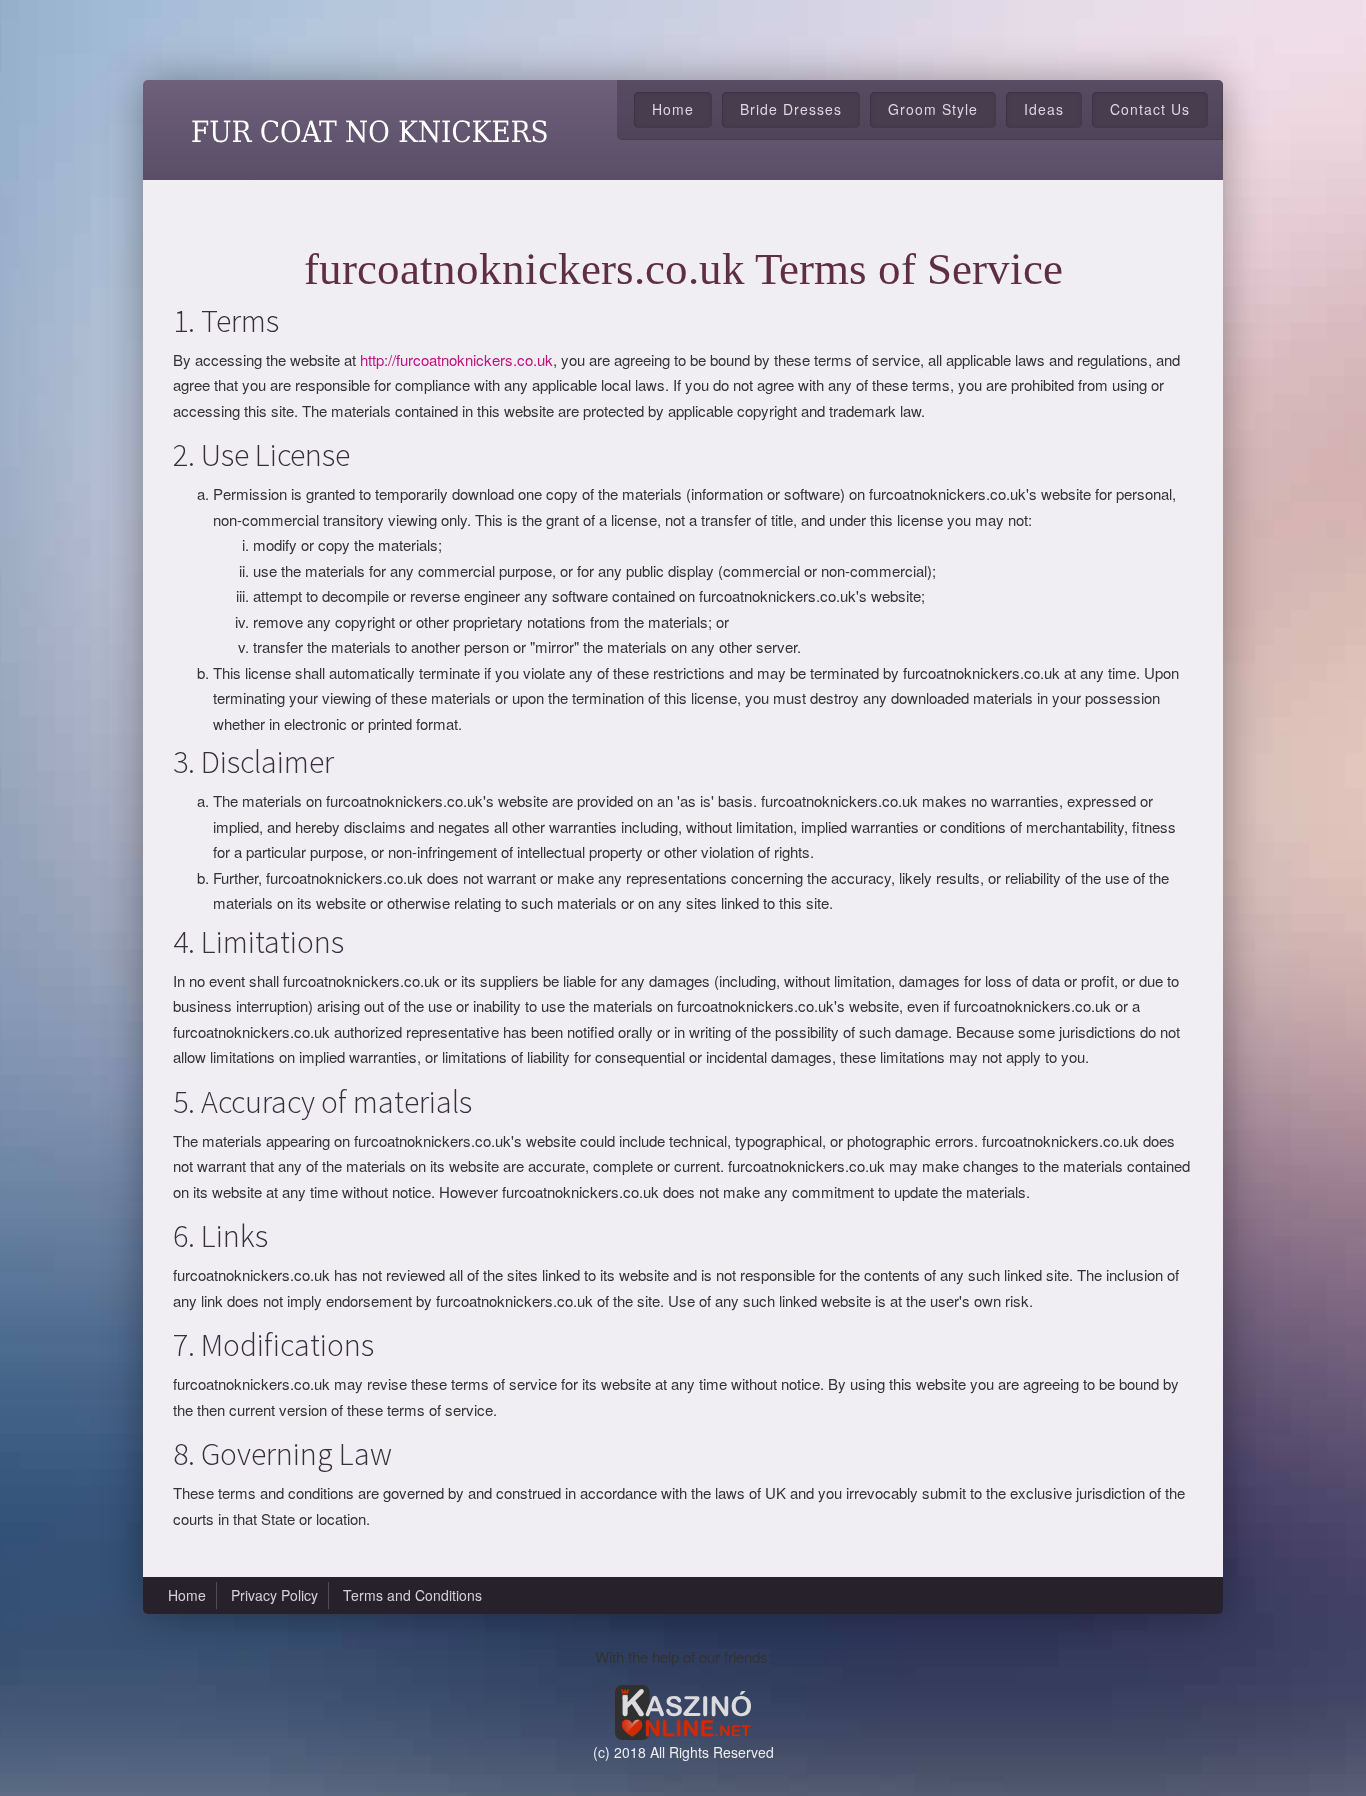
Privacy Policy (274, 1595)
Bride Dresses (791, 109)
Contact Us (1150, 109)
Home (673, 109)
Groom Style (933, 109)
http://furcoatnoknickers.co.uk (456, 359)
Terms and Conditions (412, 1595)
